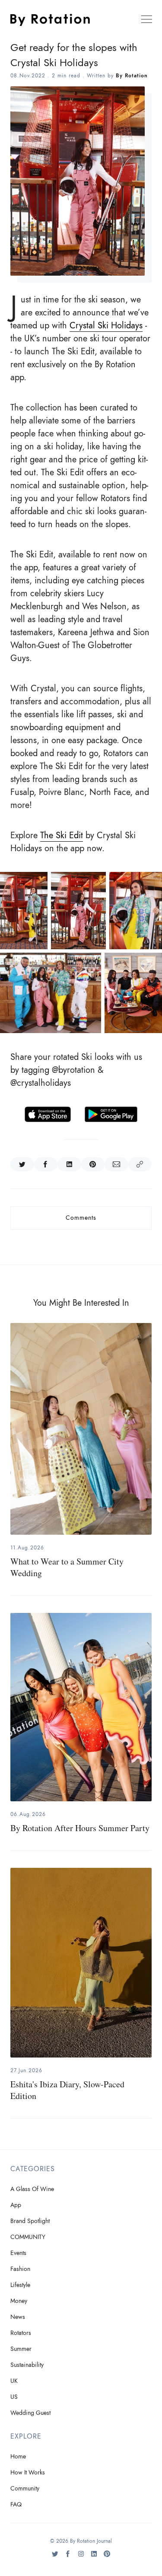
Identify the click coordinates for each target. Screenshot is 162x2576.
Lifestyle (20, 2285)
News (18, 2317)
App (16, 2205)
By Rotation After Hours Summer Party (80, 1828)
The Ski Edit (62, 835)
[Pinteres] (107, 2557)
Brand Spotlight (30, 2221)
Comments (81, 1218)
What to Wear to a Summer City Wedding (67, 1567)
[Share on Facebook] (46, 1164)
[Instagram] (81, 2557)
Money (19, 2301)
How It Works (28, 2473)
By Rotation (132, 76)
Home (18, 2457)
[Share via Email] (116, 1164)
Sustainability (27, 2365)
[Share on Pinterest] (93, 1164)
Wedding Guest (30, 2413)
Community (25, 2489)
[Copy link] (140, 1164)
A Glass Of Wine (32, 2189)
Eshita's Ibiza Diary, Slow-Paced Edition (67, 2090)
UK (14, 2381)
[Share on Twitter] (22, 1164)
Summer (21, 2349)
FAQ (16, 2504)
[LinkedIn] (94, 2557)
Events (18, 2253)
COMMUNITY (28, 2237)
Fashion (20, 2269)
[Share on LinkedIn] (69, 1164)
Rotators (21, 2333)
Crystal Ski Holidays (106, 325)
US (14, 2397)
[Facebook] (68, 2557)
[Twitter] (55, 2557)
